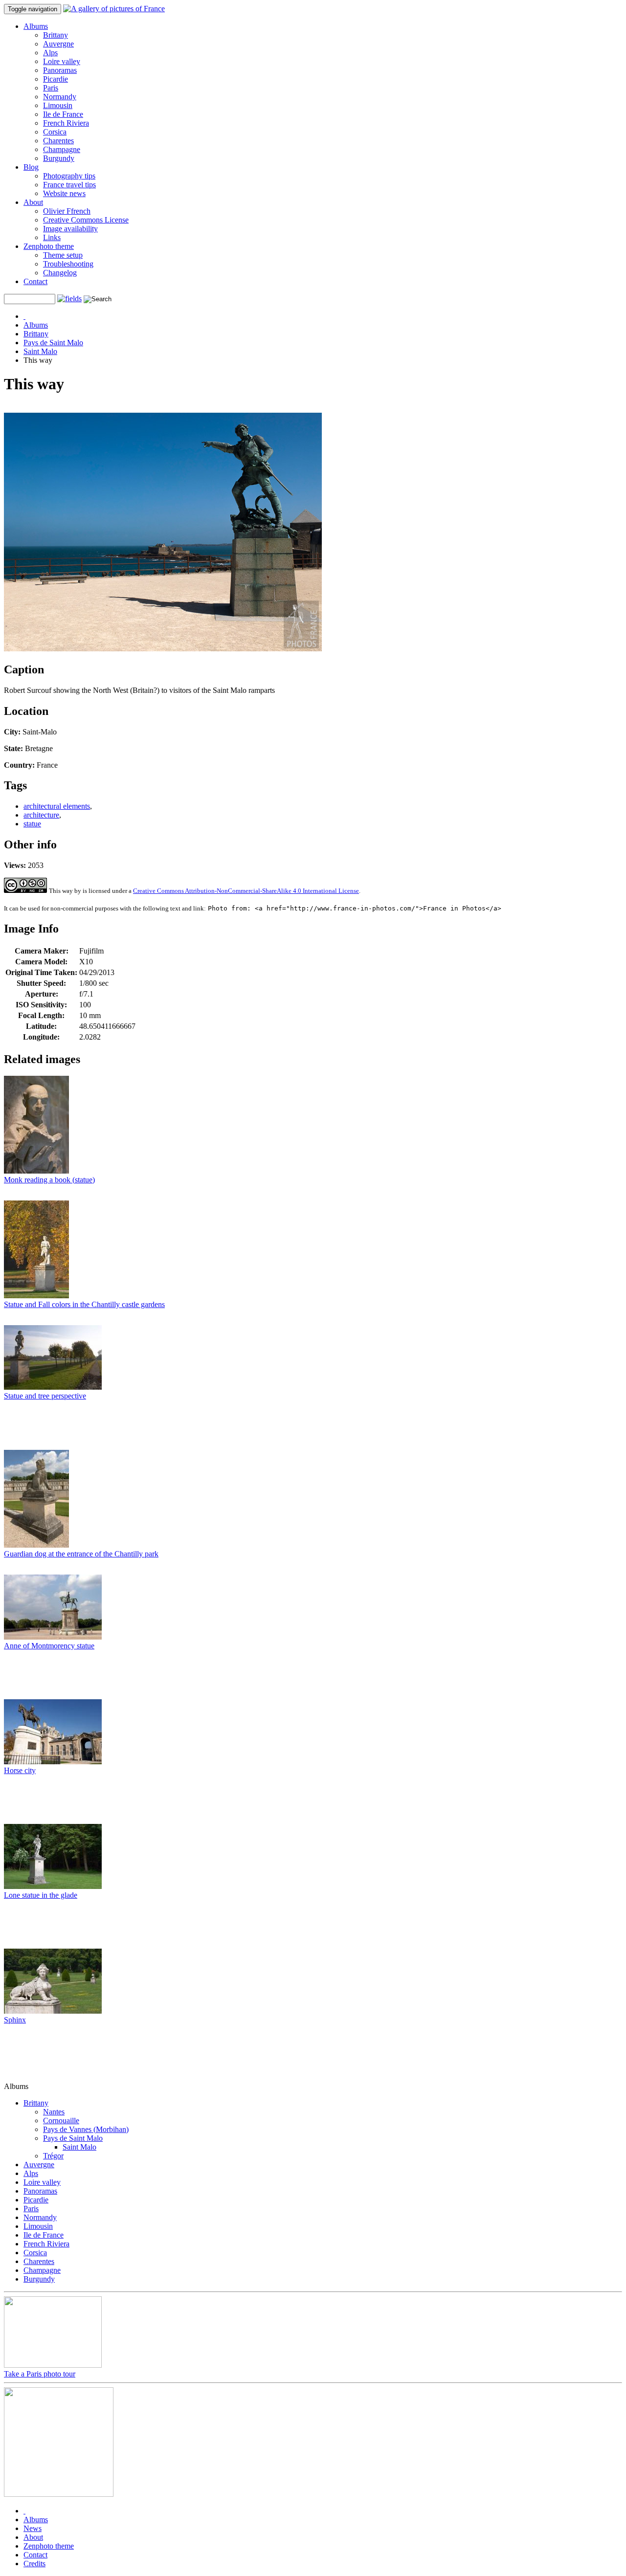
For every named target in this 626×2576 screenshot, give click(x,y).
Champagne (62, 149)
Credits (34, 2564)
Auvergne (58, 44)
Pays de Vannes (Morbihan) (86, 2129)
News (33, 2528)
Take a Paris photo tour (40, 2374)
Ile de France (63, 114)
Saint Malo (40, 351)
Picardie (56, 79)
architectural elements (57, 806)
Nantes (54, 2112)
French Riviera (66, 123)
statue (32, 824)
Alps (50, 53)
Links (52, 237)
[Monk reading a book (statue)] (36, 1171)
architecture (41, 815)
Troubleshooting (68, 264)
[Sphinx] (53, 2011)
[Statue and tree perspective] (53, 1387)
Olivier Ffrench (67, 211)
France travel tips (69, 185)
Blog (31, 167)
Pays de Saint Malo (53, 343)
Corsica (55, 132)
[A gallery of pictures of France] (114, 9)
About (33, 202)
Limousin (58, 105)
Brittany (56, 35)
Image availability (70, 229)
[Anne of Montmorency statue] (53, 1637)
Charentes (58, 141)
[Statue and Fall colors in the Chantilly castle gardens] (36, 1296)
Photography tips (69, 176)
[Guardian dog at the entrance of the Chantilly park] (36, 1545)
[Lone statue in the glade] (53, 1886)
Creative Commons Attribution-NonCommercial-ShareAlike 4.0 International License (246, 891)
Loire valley (62, 61)
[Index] (24, 316)
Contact (35, 281)
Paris (51, 88)
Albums (36, 26)
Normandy (60, 97)
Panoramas (60, 70)
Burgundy (59, 158)
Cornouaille (61, 2121)
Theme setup (63, 255)
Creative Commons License (86, 220)
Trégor (53, 2156)
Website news (64, 193)
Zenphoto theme (49, 246)
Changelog (60, 273)
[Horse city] (53, 1762)
